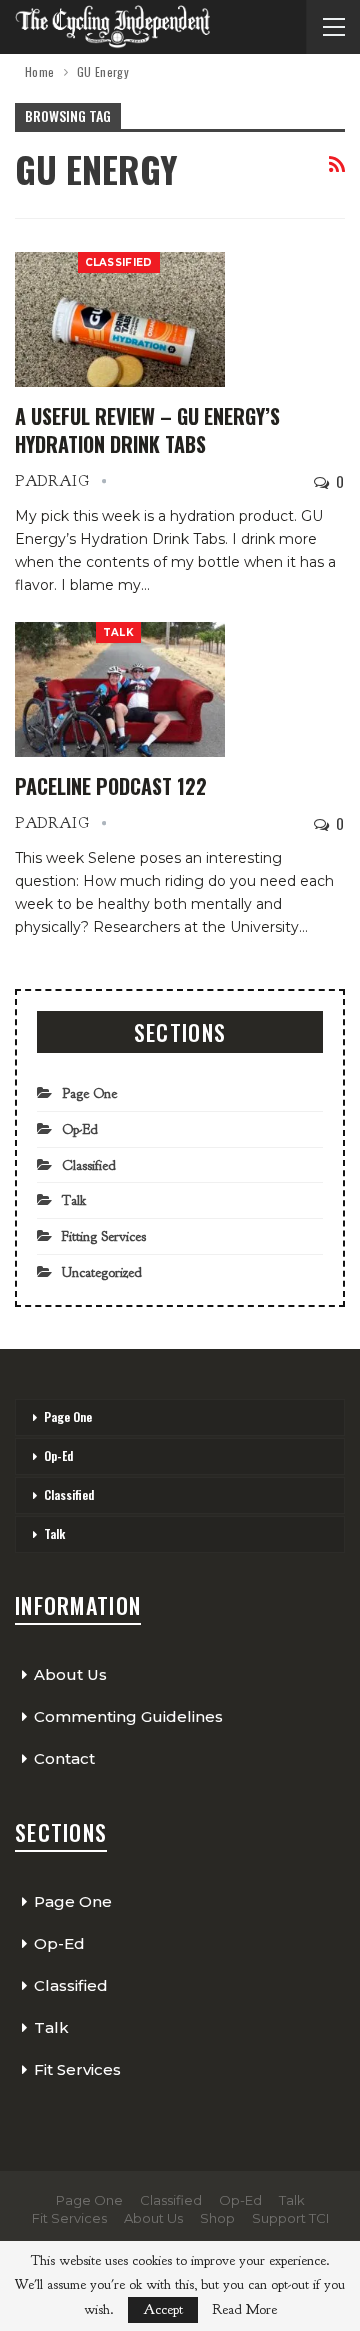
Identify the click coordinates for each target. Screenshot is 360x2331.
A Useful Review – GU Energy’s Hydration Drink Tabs (147, 430)
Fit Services (77, 2069)
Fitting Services (104, 1236)
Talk (118, 632)
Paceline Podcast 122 (111, 786)
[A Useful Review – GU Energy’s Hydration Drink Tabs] (120, 319)
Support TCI (290, 2218)
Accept (163, 2309)
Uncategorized (102, 1272)
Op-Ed (80, 1129)
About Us (70, 1674)
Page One (89, 1093)
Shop (217, 2218)
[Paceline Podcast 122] (120, 689)
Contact (64, 1758)
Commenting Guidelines (128, 1716)
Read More (244, 2310)
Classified (119, 262)
